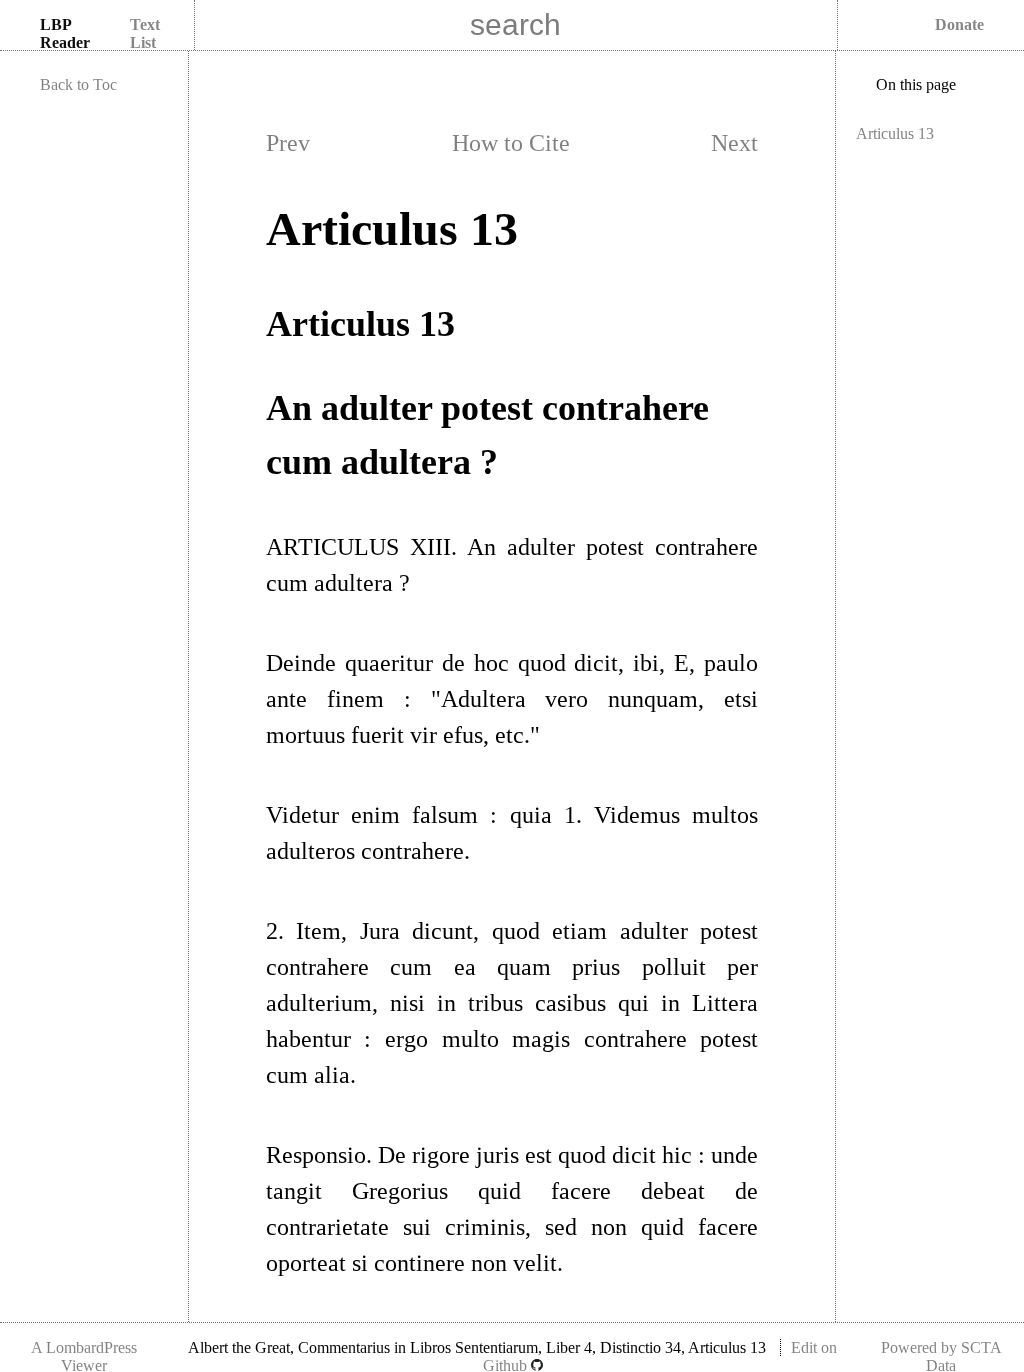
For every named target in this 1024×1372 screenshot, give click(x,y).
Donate (959, 24)
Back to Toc (78, 84)
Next (734, 143)
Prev (288, 143)
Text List (145, 33)
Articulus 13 (895, 133)
